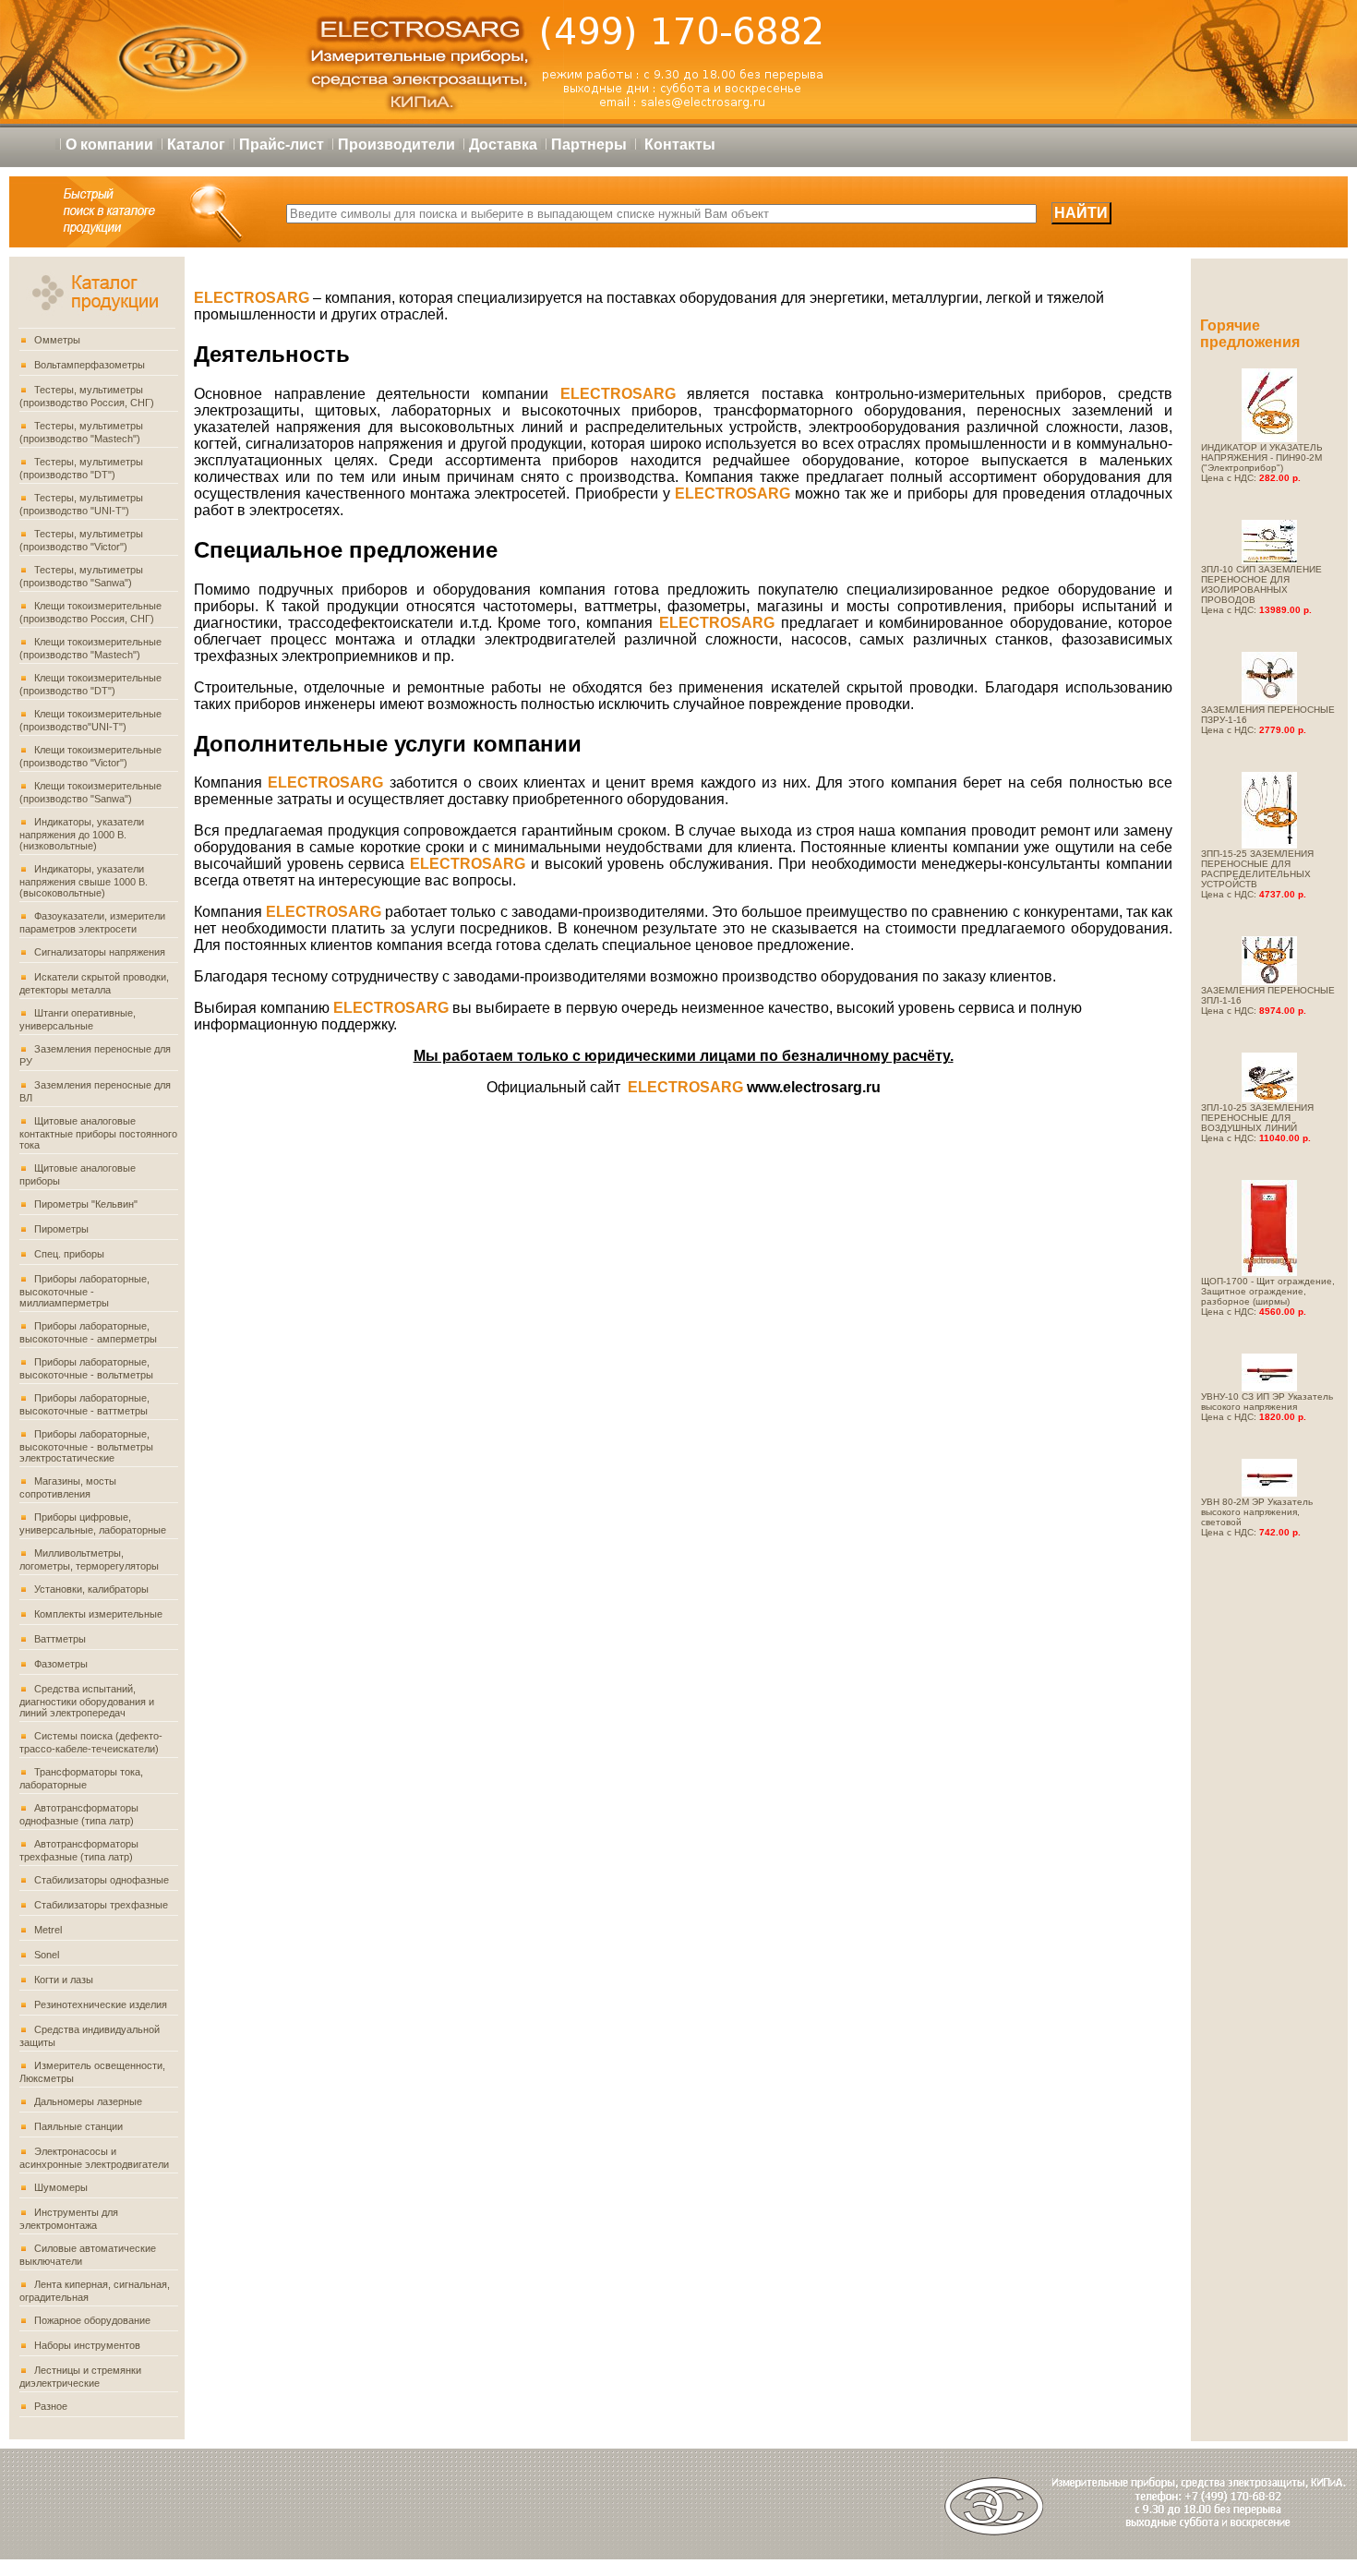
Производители (396, 144)
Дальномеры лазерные (88, 2101)
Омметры (57, 340)
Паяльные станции (78, 2126)
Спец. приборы (69, 1254)
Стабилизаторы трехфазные (101, 1905)
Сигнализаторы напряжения (100, 952)
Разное (51, 2406)
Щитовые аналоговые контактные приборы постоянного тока (98, 1133)
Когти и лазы (64, 1980)
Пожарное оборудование (92, 2320)
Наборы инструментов (87, 2345)
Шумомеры (61, 2187)
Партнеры (589, 144)
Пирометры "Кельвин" (86, 1204)
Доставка (503, 144)
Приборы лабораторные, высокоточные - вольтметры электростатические (86, 1446)
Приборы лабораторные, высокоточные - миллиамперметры (84, 1291)
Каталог (196, 144)
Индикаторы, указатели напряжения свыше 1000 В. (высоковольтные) (84, 881)
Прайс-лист (282, 144)
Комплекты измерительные (98, 1614)
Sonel (47, 1955)
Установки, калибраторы (91, 1589)
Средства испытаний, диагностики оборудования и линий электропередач (87, 1701)
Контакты (680, 144)
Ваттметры (60, 1639)
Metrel (48, 1930)
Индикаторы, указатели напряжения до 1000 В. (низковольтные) (82, 834)
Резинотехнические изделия (101, 2004)
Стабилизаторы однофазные (102, 1880)
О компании (109, 144)
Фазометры (61, 1664)
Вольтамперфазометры (90, 365)
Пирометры (61, 1229)
